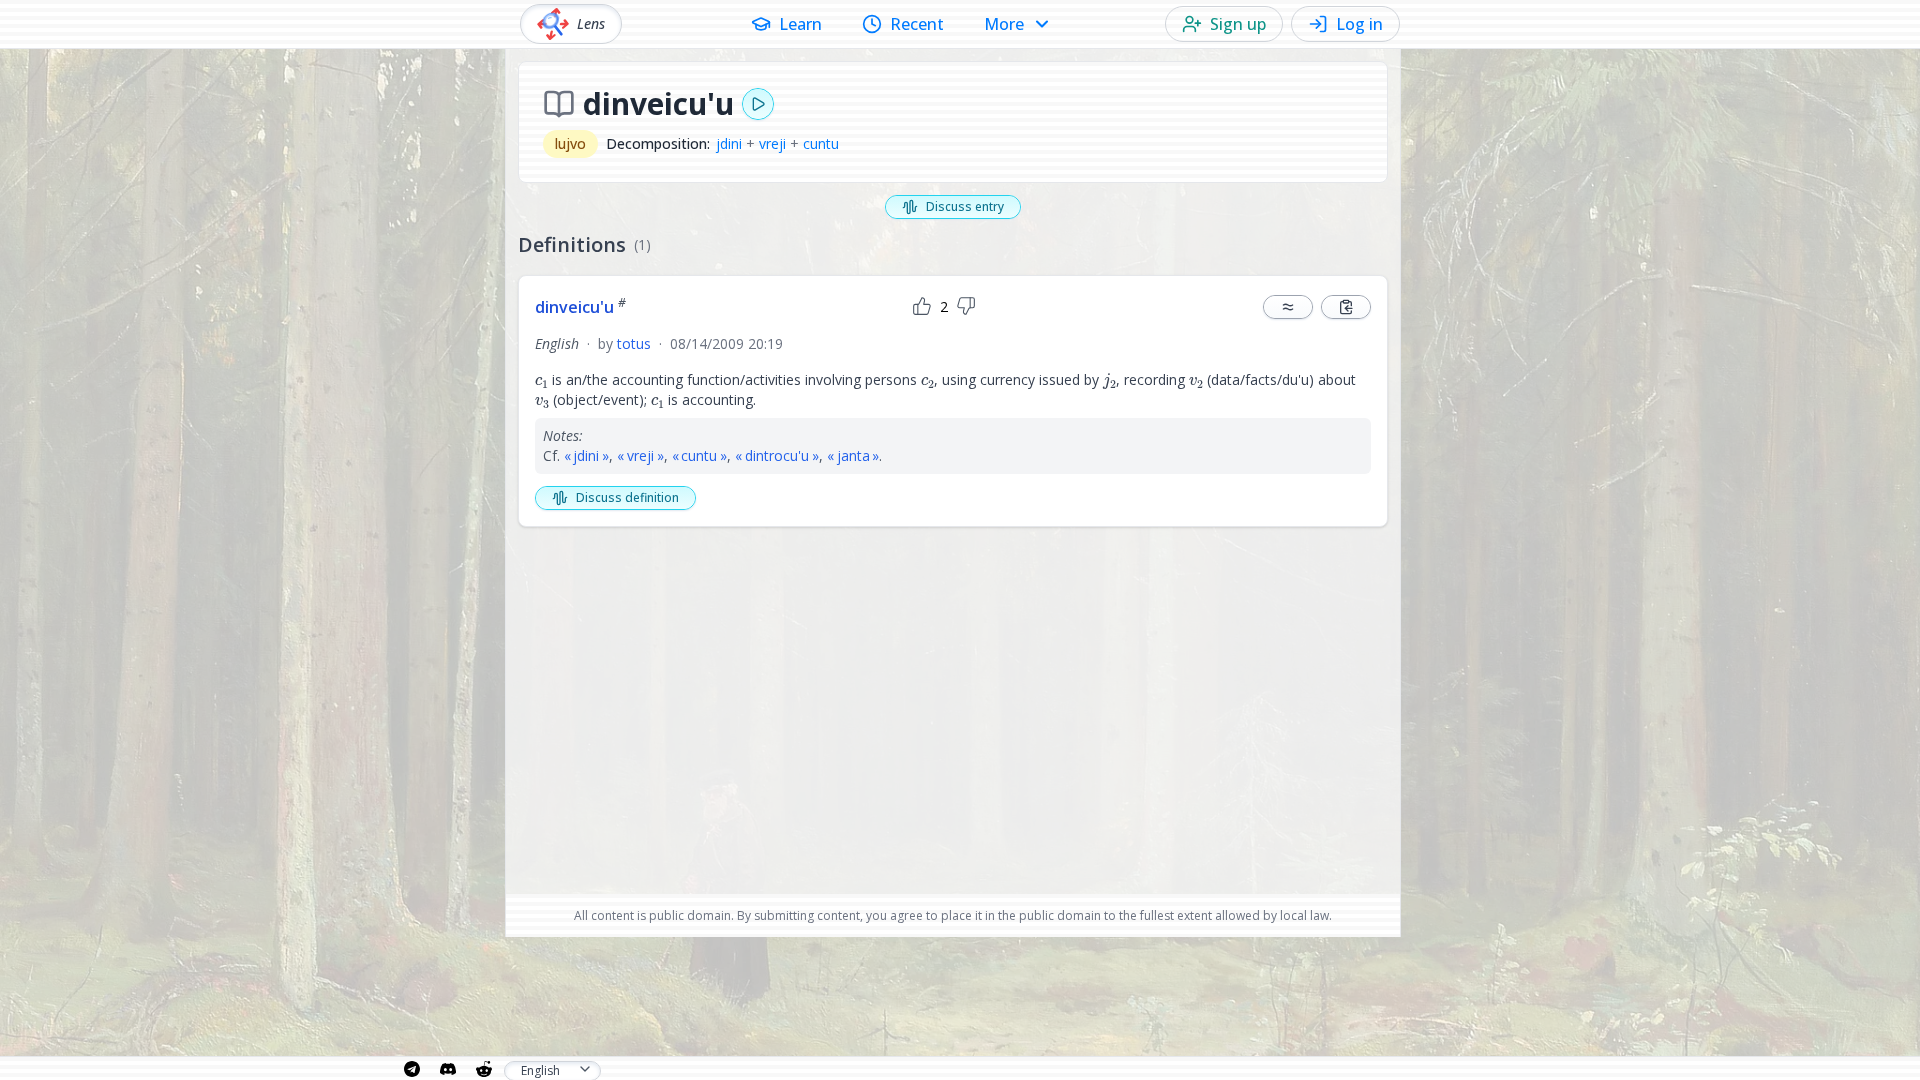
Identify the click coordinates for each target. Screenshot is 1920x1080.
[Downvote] (966, 307)
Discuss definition (627, 497)
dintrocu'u (777, 455)
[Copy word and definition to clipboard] (1346, 307)
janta (853, 455)
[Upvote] (922, 307)
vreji (772, 143)
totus (634, 343)
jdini (729, 143)
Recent (917, 24)
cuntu (821, 143)
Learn (800, 24)
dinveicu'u (580, 307)
